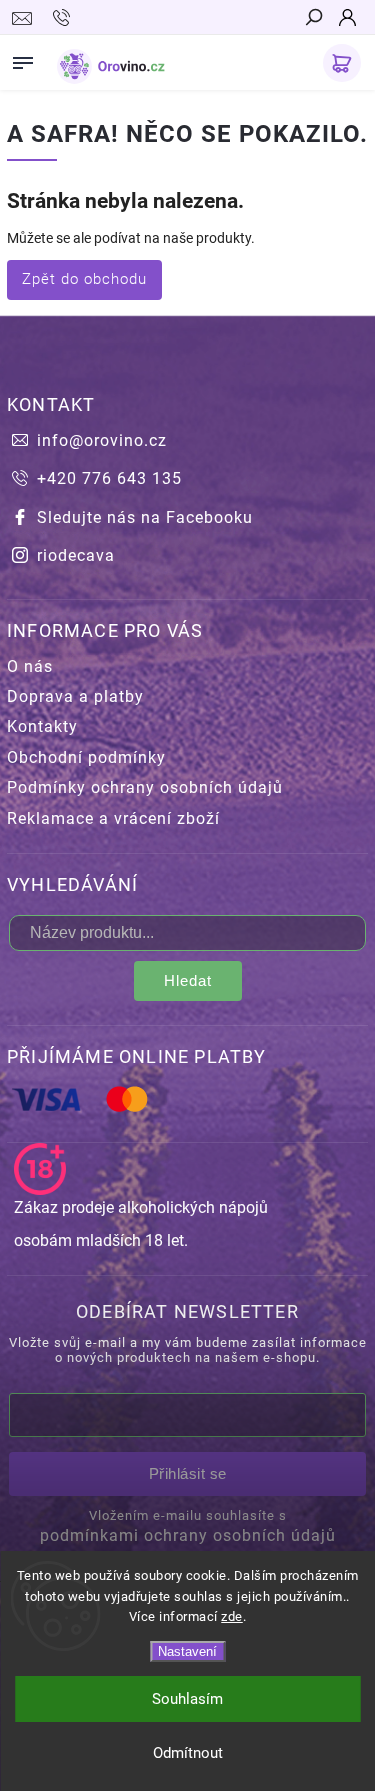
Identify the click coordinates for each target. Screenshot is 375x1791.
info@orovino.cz (102, 440)
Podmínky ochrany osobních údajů (145, 787)
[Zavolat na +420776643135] (64, 18)
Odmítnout (188, 1753)
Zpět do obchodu (84, 279)
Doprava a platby (75, 696)
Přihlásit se (188, 1473)
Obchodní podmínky (86, 757)
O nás (30, 666)
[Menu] (23, 59)
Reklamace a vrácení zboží (113, 818)
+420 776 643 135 (109, 478)
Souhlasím (187, 1699)
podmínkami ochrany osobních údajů (188, 1535)
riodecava (76, 555)
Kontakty (42, 726)
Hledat (188, 980)
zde (232, 1616)
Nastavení (187, 1651)
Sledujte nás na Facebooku (145, 517)
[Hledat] (313, 19)
